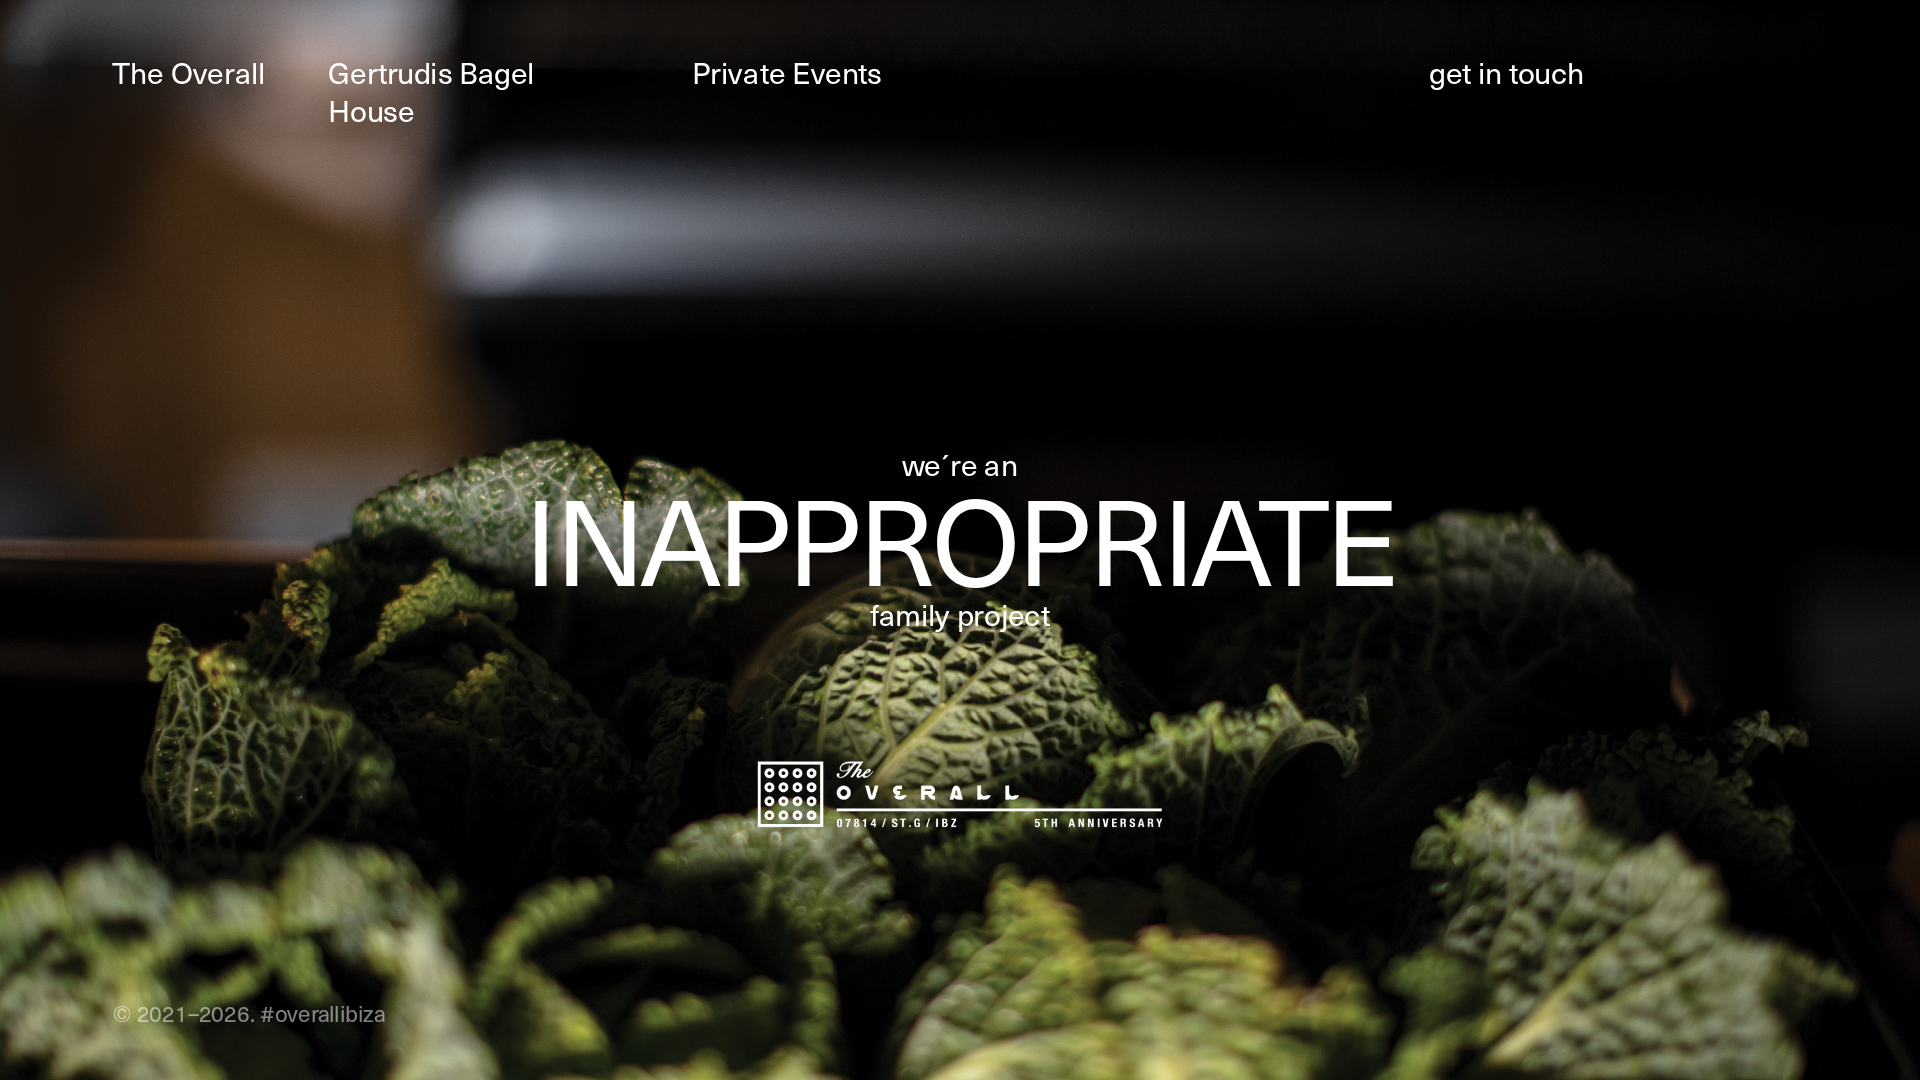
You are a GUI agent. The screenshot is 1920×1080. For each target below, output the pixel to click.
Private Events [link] (787, 72)
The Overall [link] (188, 72)
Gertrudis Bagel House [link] (434, 91)
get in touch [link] (1506, 72)
